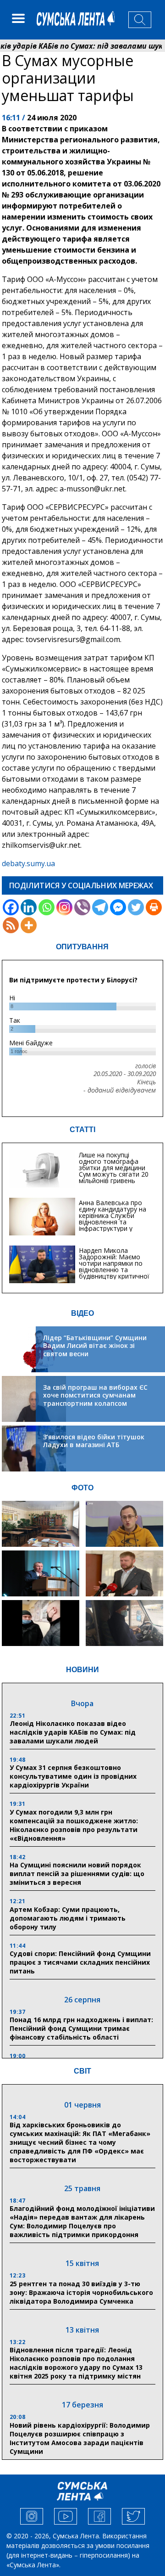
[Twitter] (136, 907)
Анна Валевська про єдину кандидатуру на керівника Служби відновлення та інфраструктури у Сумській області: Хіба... (115, 1219)
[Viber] (82, 907)
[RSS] (11, 925)
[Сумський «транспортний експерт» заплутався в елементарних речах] (124, 1524)
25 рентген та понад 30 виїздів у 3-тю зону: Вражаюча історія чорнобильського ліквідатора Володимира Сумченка (81, 2292)
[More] (29, 925)
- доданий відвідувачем (120, 1090)
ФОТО (82, 1488)
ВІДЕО (82, 1313)
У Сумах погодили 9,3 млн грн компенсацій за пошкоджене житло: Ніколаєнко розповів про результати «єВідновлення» (74, 1825)
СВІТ (82, 2071)
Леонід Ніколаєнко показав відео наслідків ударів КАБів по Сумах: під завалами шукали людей (73, 1732)
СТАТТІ (82, 1130)
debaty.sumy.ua (28, 863)
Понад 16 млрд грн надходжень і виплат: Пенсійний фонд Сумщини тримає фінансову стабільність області (81, 2028)
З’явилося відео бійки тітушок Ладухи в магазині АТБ (94, 1441)
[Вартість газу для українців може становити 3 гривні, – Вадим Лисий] (124, 1573)
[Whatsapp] (47, 907)
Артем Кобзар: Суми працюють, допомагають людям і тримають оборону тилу (68, 1918)
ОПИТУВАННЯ (82, 947)
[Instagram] (64, 907)
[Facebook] (11, 907)
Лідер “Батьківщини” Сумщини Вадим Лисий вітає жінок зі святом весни (95, 1346)
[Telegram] (100, 907)
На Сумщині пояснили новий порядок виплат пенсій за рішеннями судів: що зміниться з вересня (77, 1874)
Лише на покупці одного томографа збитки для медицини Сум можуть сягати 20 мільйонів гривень (114, 1168)
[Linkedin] (29, 907)
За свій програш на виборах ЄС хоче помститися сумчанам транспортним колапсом (95, 1395)
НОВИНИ (82, 1670)
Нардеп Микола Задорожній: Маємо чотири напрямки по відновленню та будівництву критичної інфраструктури (114, 1266)
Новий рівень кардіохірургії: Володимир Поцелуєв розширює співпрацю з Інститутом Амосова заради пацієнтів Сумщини (80, 2438)
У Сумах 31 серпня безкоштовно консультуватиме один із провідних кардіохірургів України (73, 1776)
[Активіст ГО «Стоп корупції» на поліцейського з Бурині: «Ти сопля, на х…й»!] (41, 1623)
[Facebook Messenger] (118, 907)
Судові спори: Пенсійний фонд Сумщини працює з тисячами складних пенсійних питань (80, 1962)
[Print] (154, 907)
